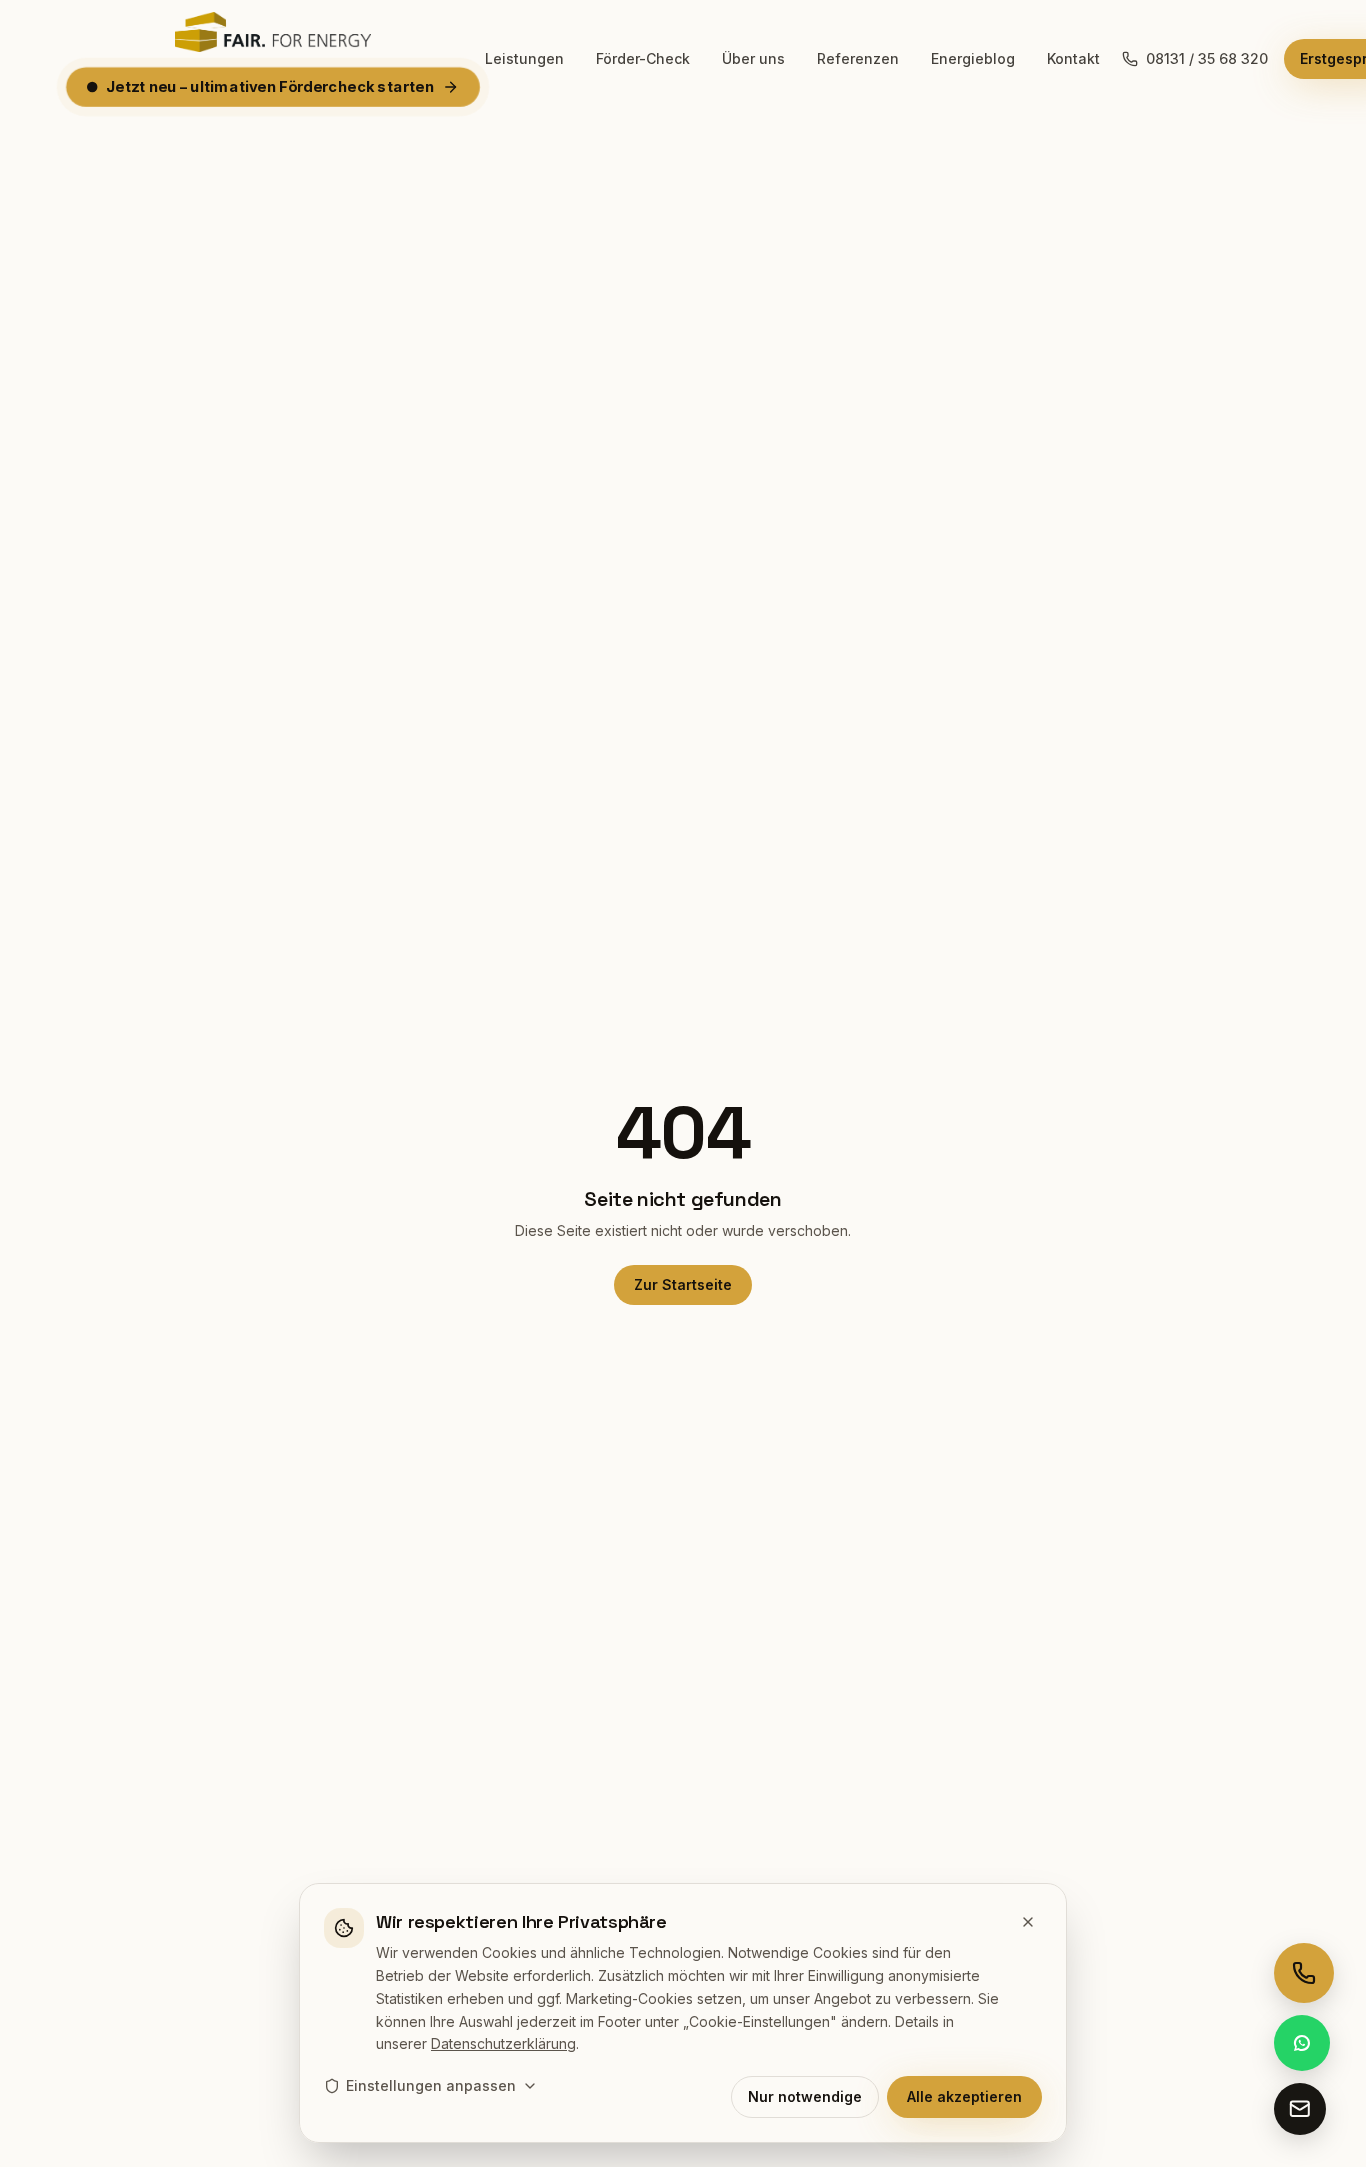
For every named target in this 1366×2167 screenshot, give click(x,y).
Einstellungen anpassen (431, 2085)
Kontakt (1073, 58)
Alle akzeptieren (964, 2096)
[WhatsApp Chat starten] (1302, 2043)
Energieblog (973, 58)
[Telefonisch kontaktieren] (1304, 1973)
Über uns (753, 58)
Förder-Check (643, 58)
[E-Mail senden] (1300, 2109)
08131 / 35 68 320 (1207, 58)
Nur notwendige (805, 2096)
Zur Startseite (683, 1284)
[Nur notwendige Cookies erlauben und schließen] (1028, 1922)
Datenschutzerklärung (503, 2043)
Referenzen (858, 58)
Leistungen (524, 58)
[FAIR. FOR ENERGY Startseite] (272, 32)
